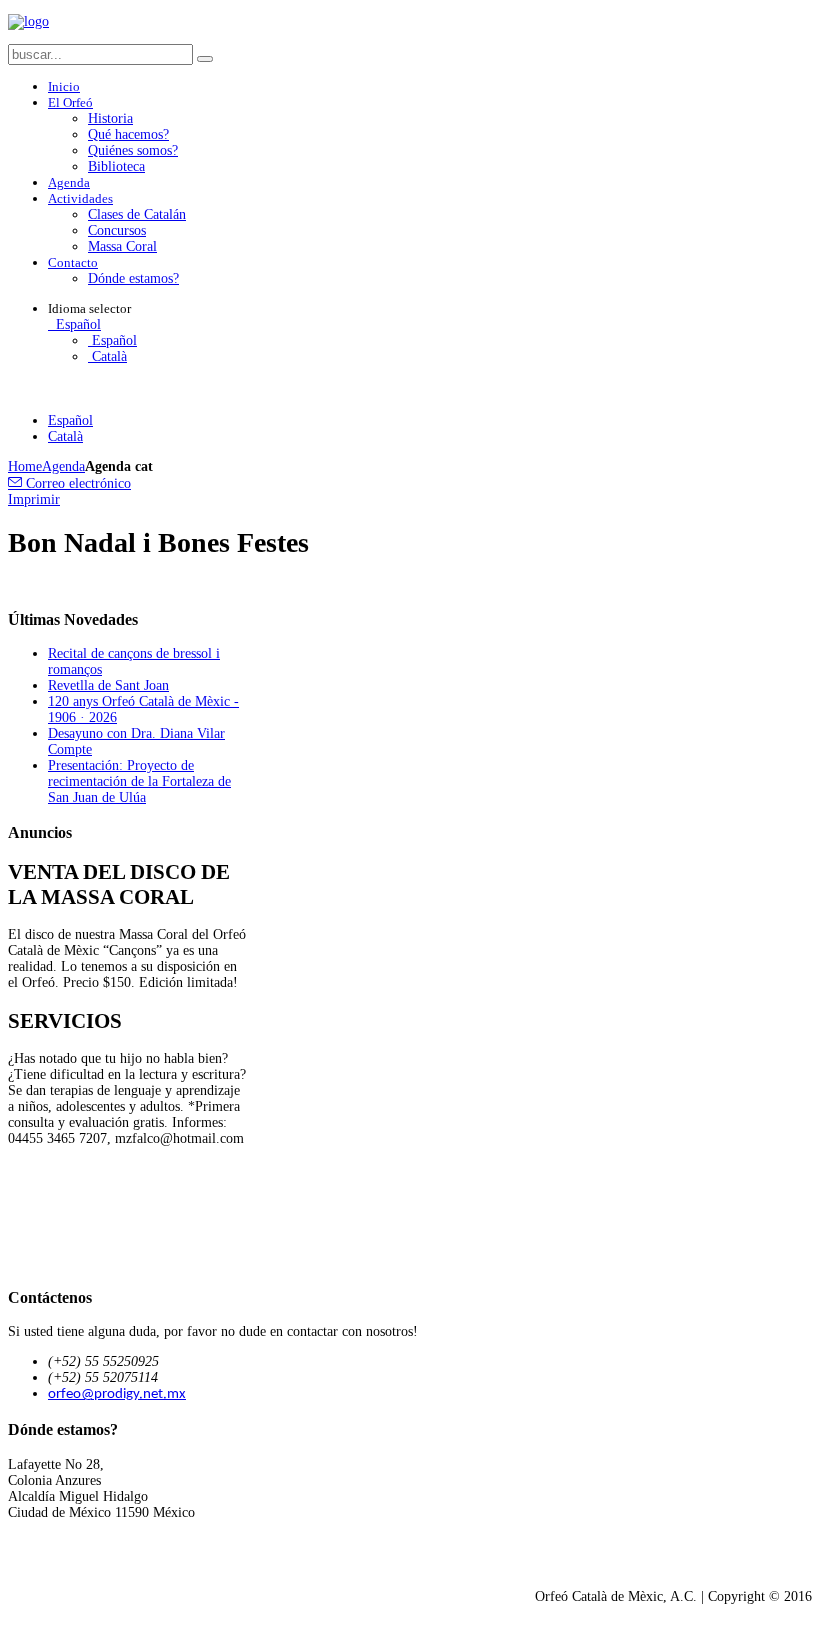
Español (76, 324)
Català (107, 356)
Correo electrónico (76, 483)
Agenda (63, 466)
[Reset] (205, 59)
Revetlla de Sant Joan (108, 685)
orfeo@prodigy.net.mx (117, 1394)
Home (25, 466)
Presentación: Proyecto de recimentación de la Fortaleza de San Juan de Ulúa (139, 781)
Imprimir (34, 499)
